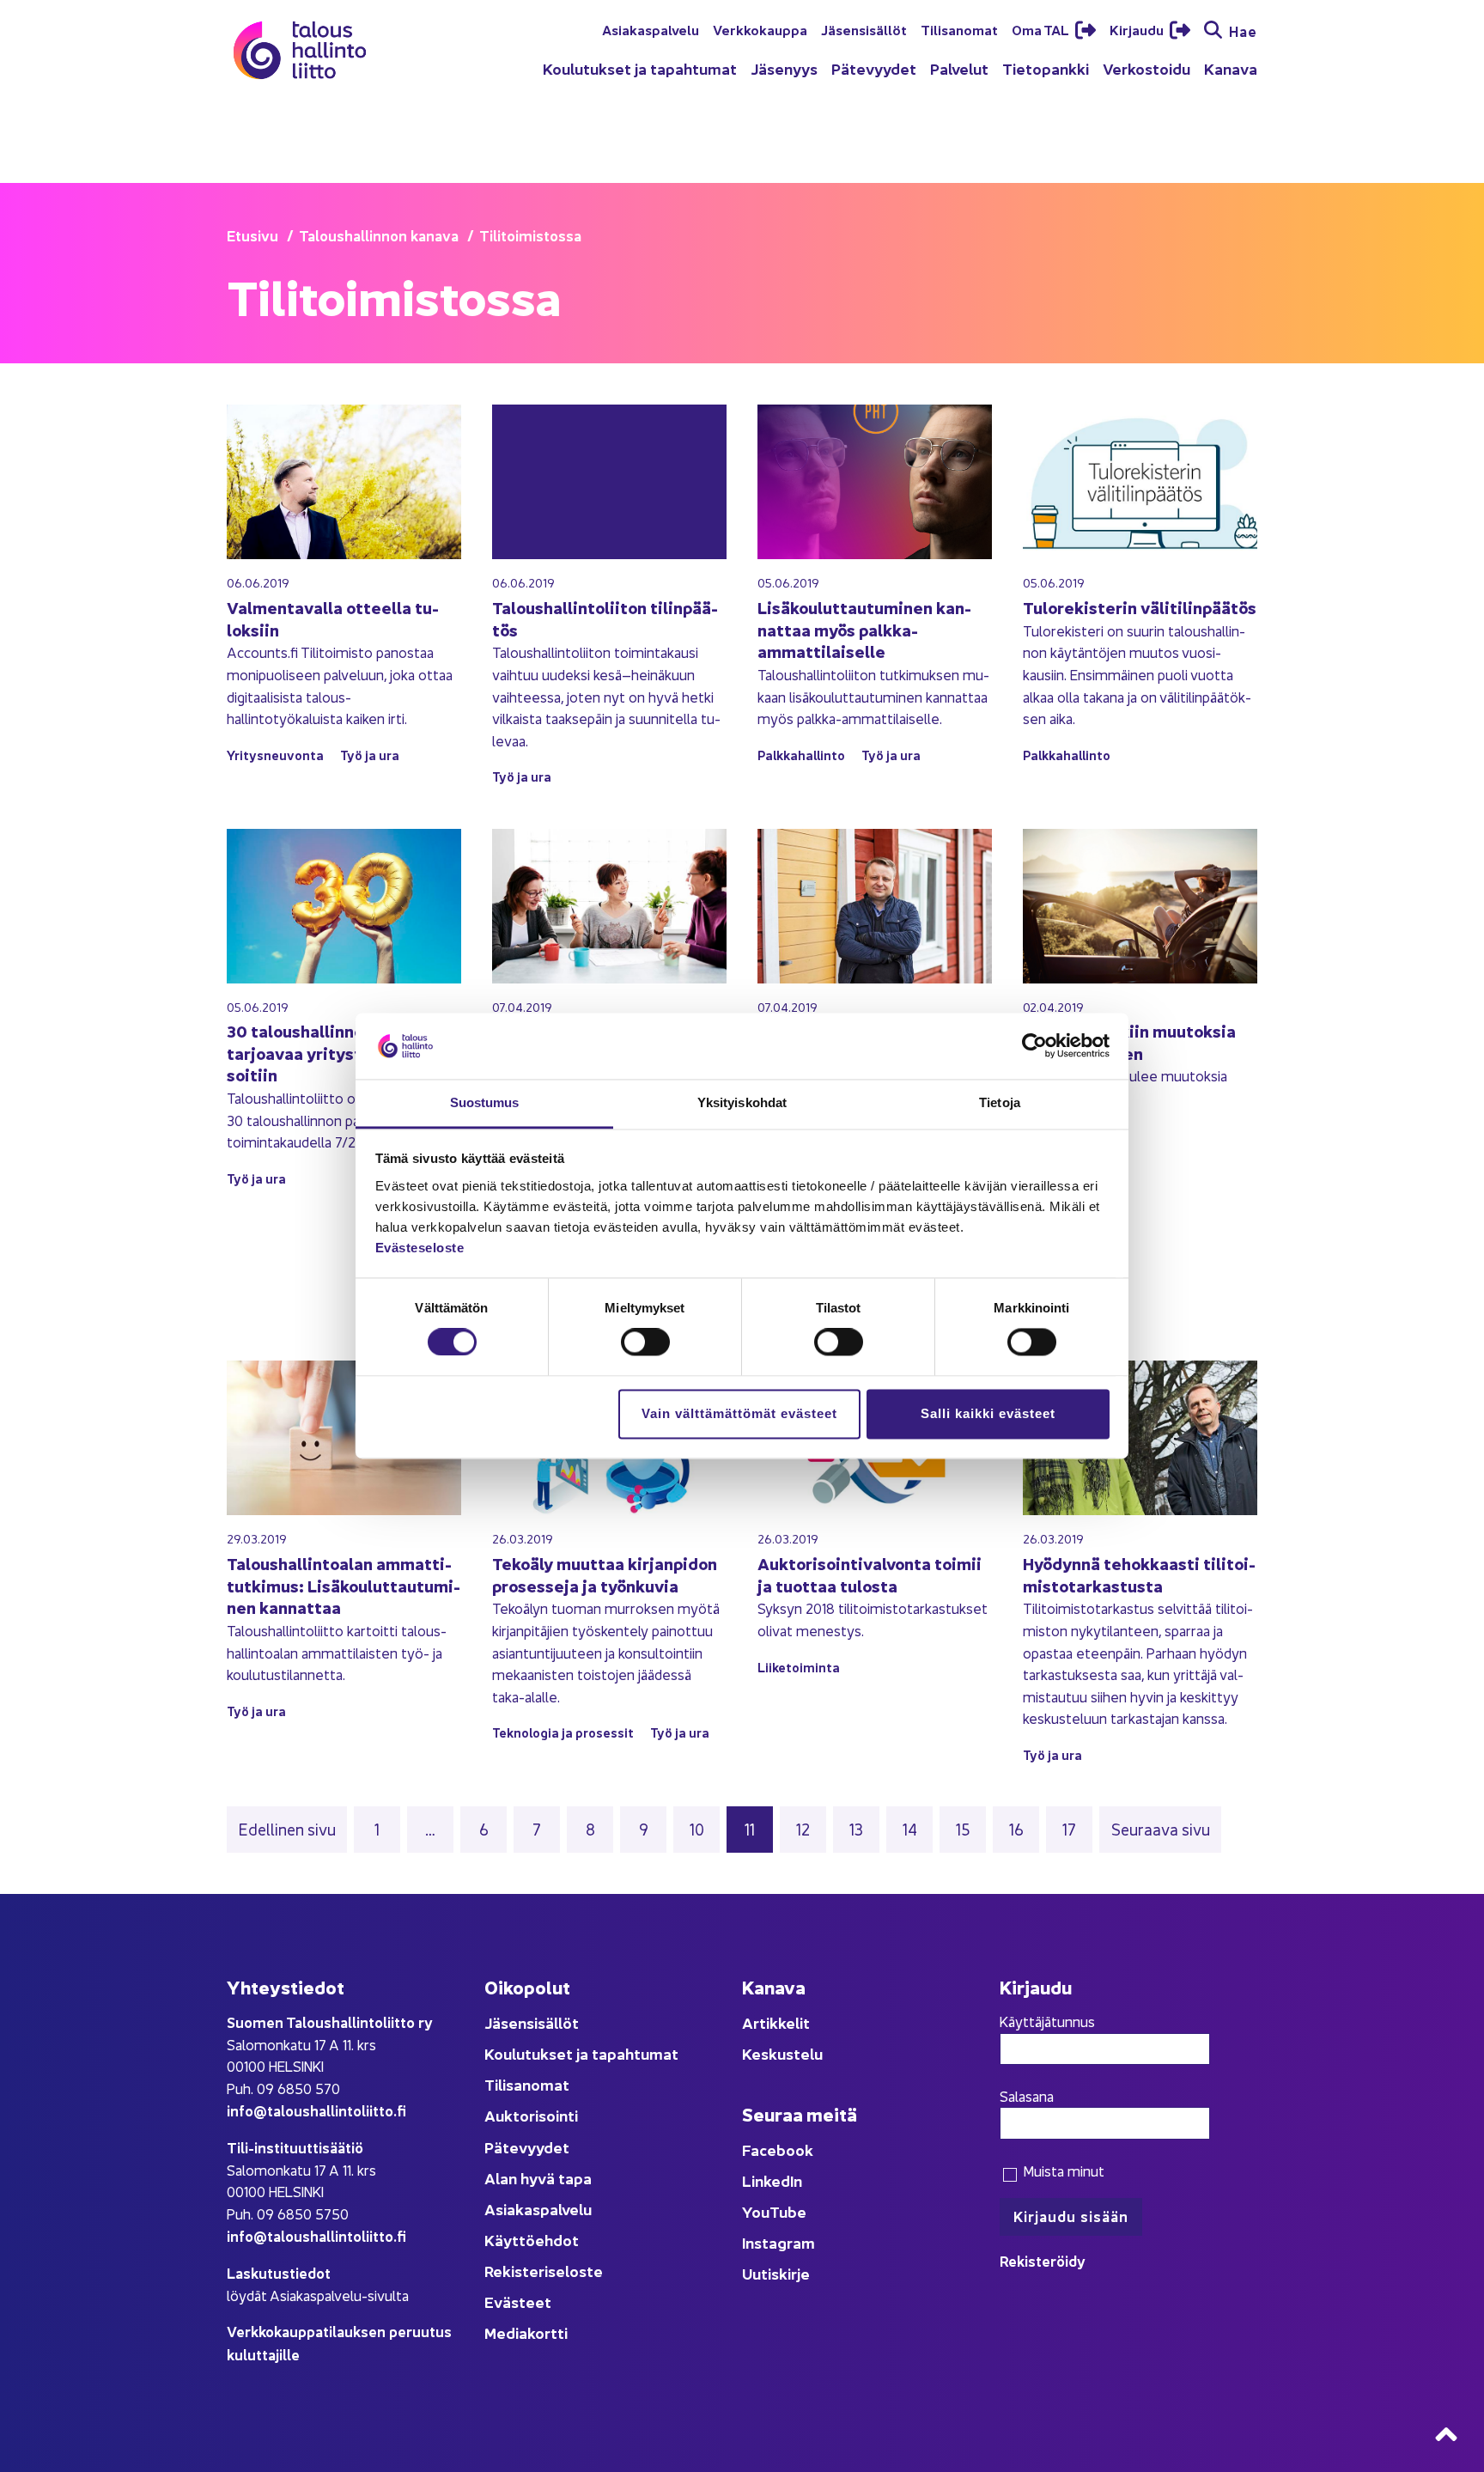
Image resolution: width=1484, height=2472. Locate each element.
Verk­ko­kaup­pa (760, 29)
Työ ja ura (370, 755)
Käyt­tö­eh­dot (532, 2240)
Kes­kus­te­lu (782, 2053)
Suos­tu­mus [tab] (485, 1102)
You (756, 2211)
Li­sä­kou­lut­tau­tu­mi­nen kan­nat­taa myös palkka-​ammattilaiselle (864, 629)
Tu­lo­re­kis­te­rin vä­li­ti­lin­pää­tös (1140, 607)
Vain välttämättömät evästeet (739, 1413)
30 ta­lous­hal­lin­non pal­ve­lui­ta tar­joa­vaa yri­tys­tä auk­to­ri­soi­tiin (341, 1052)
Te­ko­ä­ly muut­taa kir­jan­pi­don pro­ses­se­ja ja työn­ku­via (605, 1574)
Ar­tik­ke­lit (776, 2022)
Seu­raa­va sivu (1161, 1829)
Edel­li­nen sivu (287, 1829)
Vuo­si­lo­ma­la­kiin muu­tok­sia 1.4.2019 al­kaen (1129, 1041)
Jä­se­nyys (784, 68)
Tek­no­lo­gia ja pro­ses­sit (563, 1732)
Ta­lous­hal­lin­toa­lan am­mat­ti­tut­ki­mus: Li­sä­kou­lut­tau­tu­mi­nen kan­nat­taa (344, 1585)
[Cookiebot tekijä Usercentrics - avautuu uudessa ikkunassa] (1034, 1046)
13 (864, 1828)
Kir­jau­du (1138, 29)
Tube (788, 2211)
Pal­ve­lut (959, 68)
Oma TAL (1042, 29)
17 (1077, 1828)
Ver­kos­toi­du (1146, 68)
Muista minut (1062, 2171)
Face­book (778, 2149)
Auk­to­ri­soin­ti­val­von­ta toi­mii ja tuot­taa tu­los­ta (870, 1574)
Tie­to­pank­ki (1046, 68)
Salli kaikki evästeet (988, 1413)
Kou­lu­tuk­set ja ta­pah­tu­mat (640, 68)
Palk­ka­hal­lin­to (801, 755)
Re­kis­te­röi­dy (1043, 2260)
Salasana (1027, 2096)
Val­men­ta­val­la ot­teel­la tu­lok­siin (333, 618)
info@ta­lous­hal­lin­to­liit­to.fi (316, 2110)
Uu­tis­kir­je (776, 2273)
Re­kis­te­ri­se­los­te (544, 2271)
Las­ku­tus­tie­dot (279, 2272)
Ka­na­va (1231, 68)
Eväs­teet (518, 2302)
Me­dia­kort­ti (526, 2332)
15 (970, 1828)
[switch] (645, 1343)
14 (917, 1828)
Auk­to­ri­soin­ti (531, 2115)
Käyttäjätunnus (1047, 2021)
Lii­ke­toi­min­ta (799, 1667)
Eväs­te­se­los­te (420, 1248)
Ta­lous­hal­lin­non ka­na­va (379, 235)
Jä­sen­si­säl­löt (864, 29)
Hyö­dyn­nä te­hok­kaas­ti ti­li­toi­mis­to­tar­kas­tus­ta (1139, 1574)
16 (1023, 1828)
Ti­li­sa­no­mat (959, 29)
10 (704, 1828)
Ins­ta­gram (778, 2242)
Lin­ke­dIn (772, 2180)
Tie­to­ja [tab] (1000, 1102)
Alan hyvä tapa (538, 2178)
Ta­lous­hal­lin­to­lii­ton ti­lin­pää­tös (605, 618)
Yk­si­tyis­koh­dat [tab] (742, 1102)
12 (810, 1828)
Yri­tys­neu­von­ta (275, 755)
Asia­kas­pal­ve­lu (651, 29)
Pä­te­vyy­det (874, 68)
